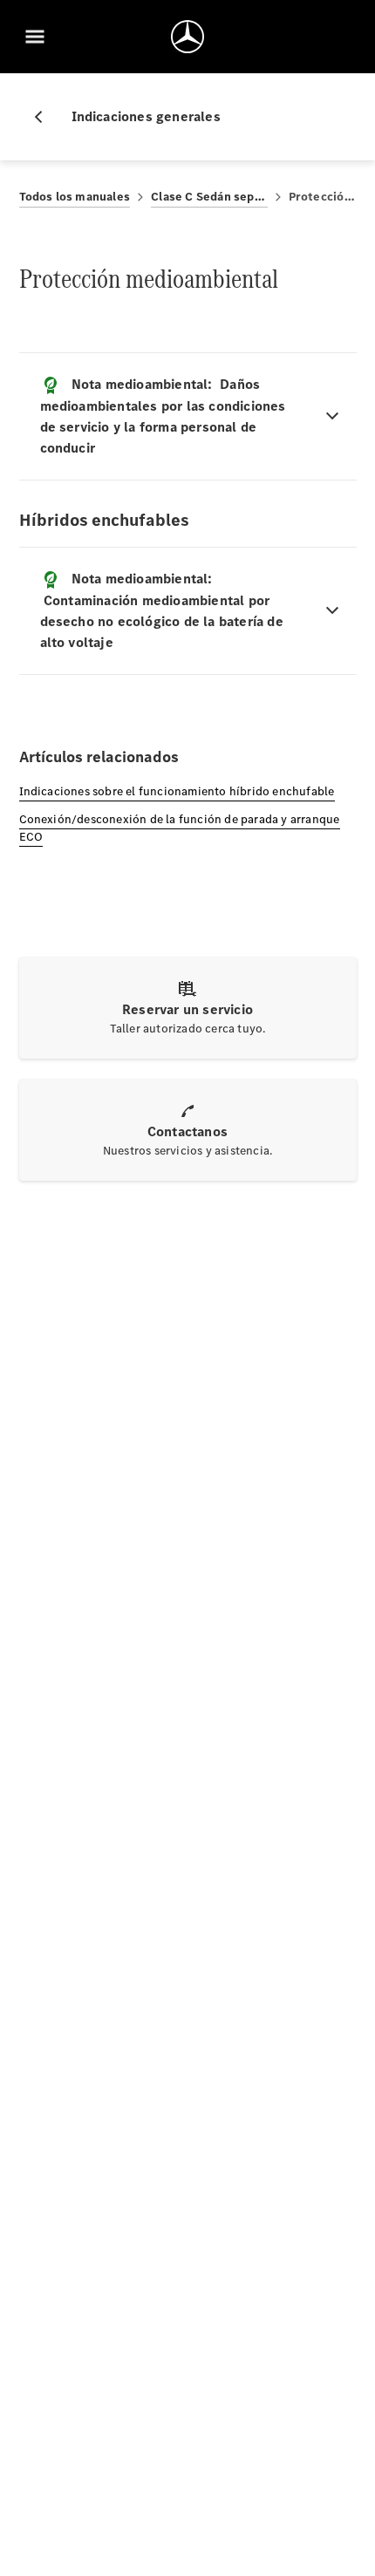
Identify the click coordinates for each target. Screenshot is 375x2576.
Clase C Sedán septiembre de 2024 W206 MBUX (209, 197)
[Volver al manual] (45, 117)
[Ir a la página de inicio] (187, 37)
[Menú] (35, 37)
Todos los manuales (75, 197)
